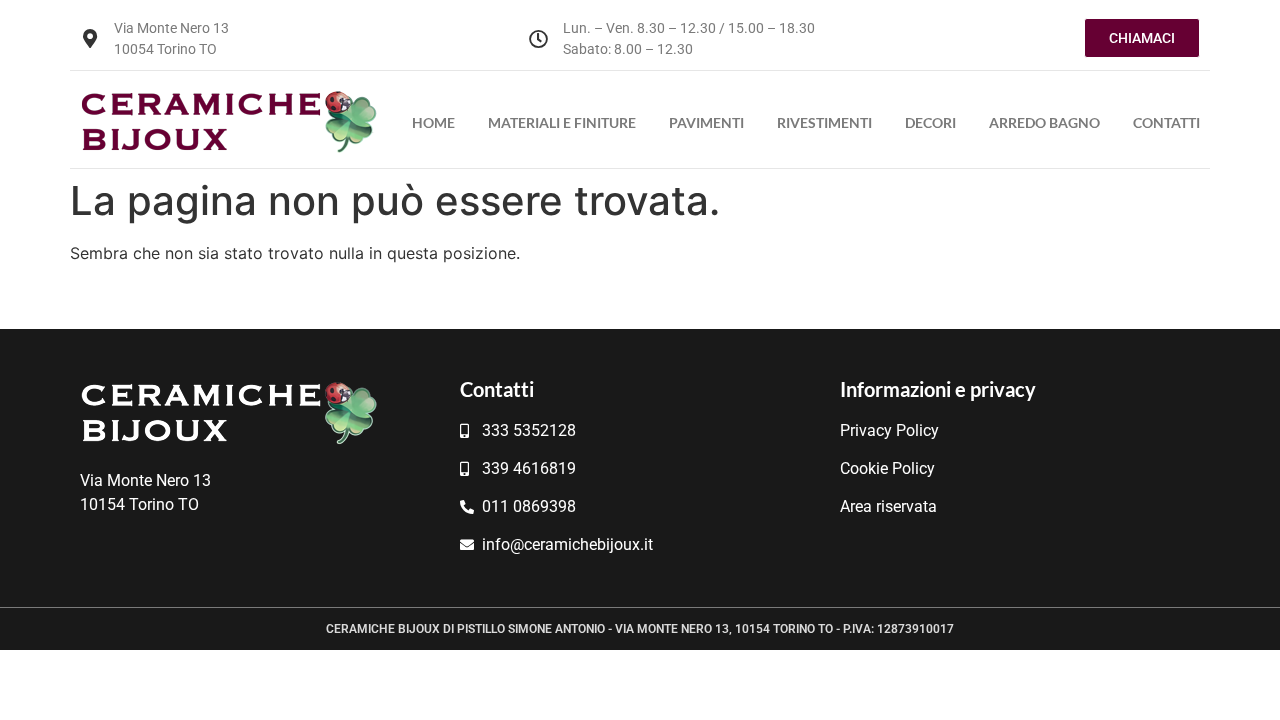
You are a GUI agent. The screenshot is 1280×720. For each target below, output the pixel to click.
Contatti (1166, 122)
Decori (930, 122)
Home (433, 122)
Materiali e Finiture (562, 122)
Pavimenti (706, 122)
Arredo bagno (1044, 122)
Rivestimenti (824, 122)
